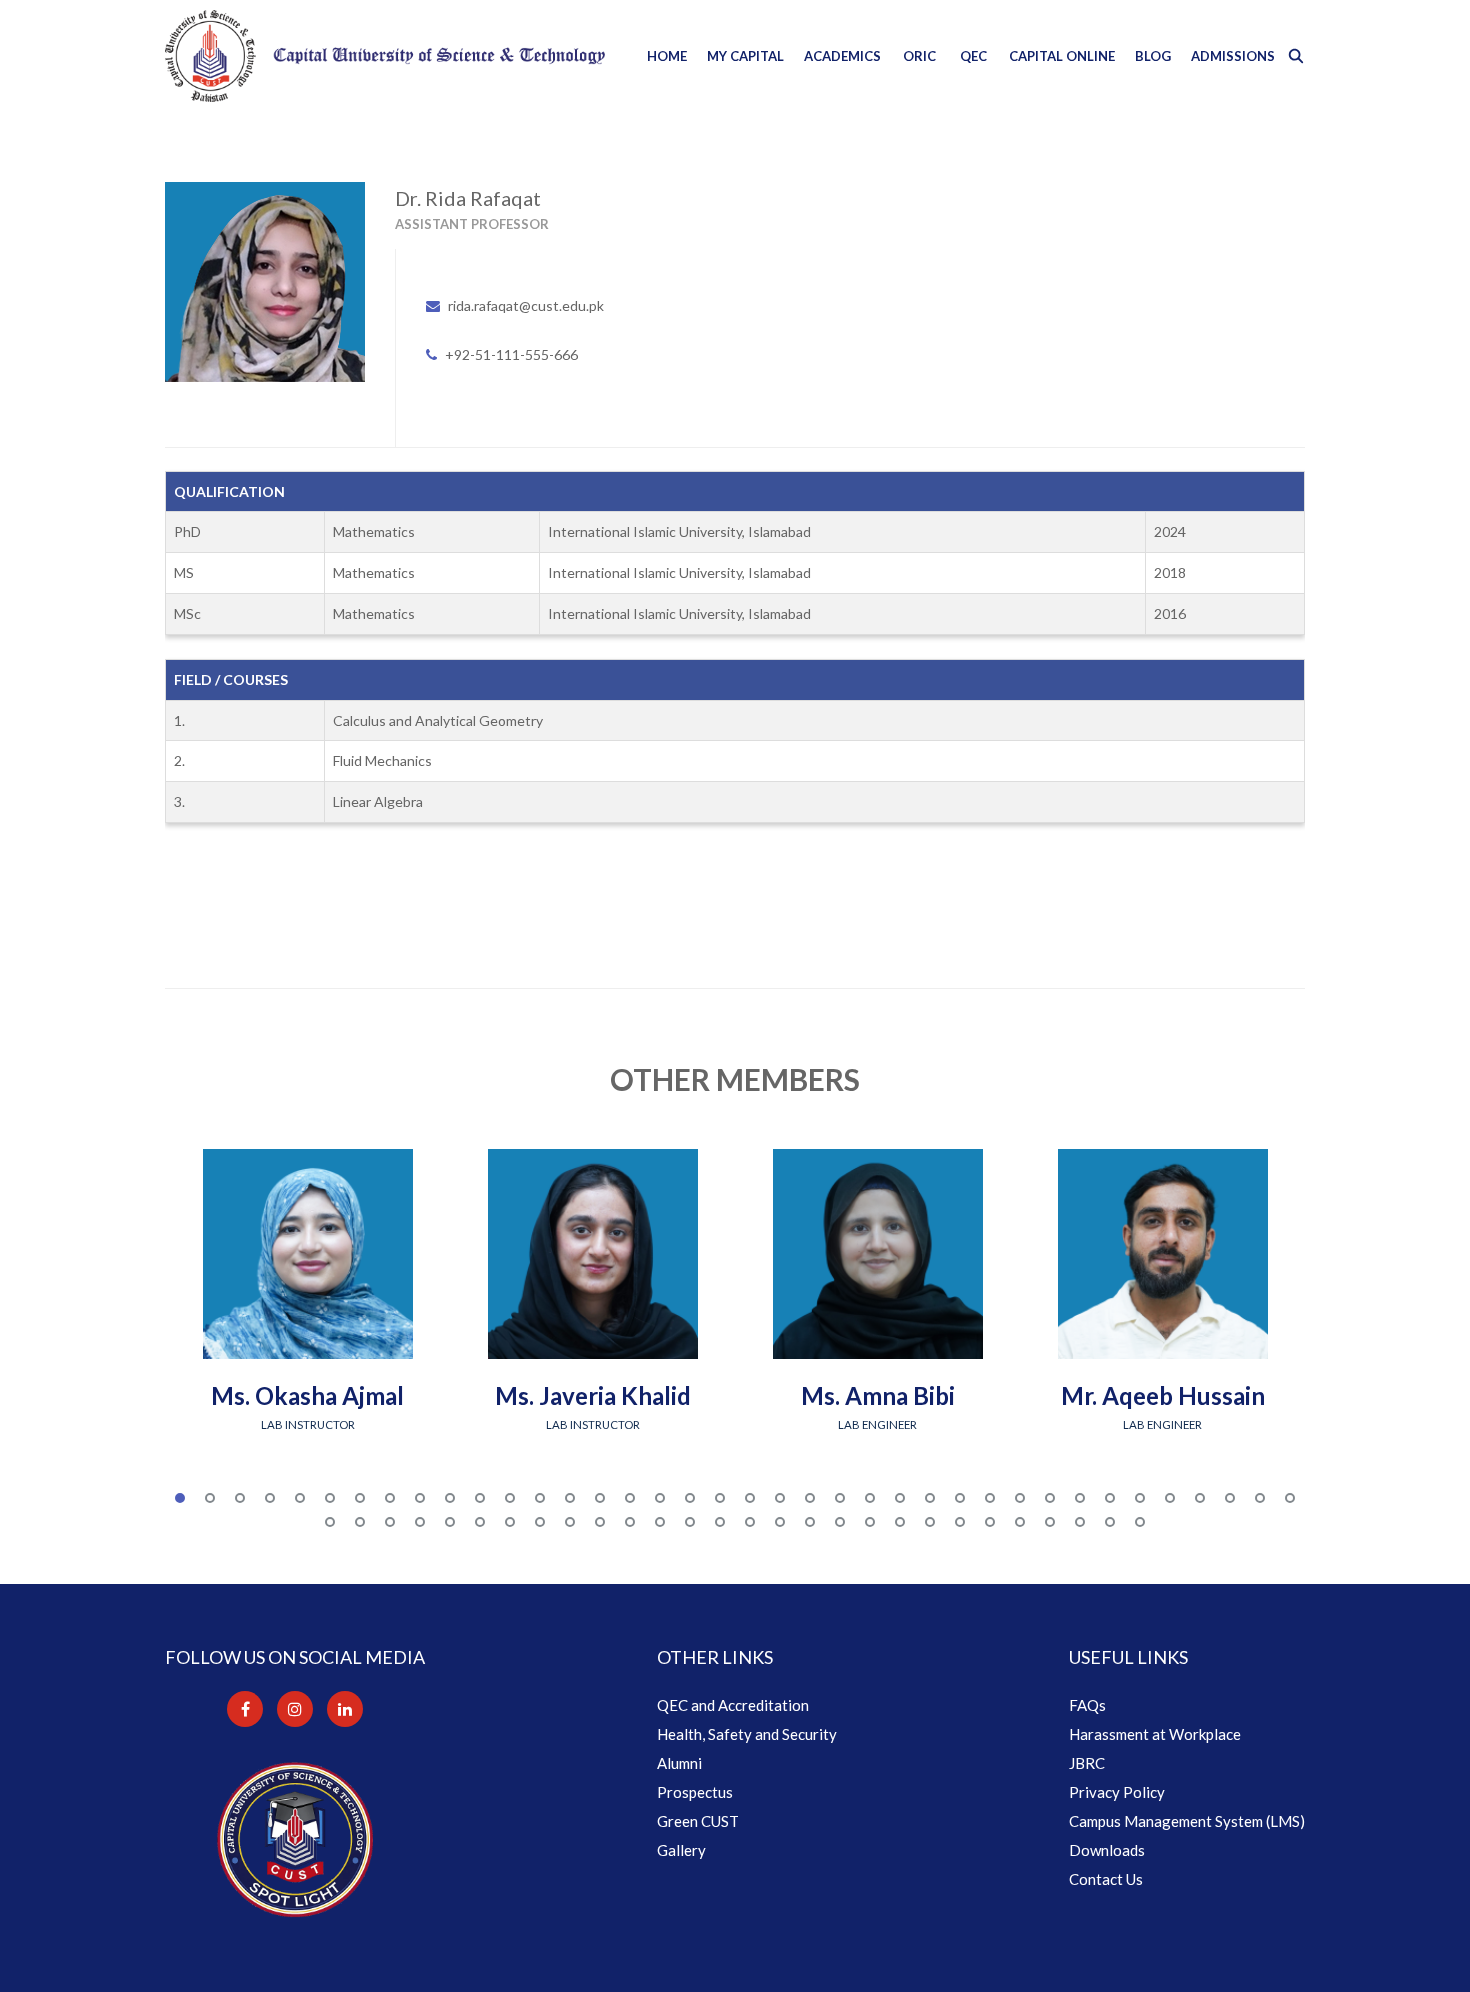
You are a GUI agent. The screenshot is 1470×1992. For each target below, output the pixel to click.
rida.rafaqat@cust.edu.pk (526, 305)
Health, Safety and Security (747, 1734)
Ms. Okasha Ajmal (307, 1395)
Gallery (681, 1850)
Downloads (1107, 1850)
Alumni (679, 1763)
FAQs (1087, 1705)
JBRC (1087, 1763)
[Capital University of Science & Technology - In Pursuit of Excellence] (385, 56)
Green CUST (698, 1821)
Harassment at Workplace (1155, 1734)
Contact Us (1106, 1879)
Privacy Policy (1117, 1792)
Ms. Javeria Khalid (593, 1395)
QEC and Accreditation (733, 1705)
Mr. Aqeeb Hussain (1163, 1395)
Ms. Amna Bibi (878, 1395)
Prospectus (695, 1792)
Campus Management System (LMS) (1187, 1821)
